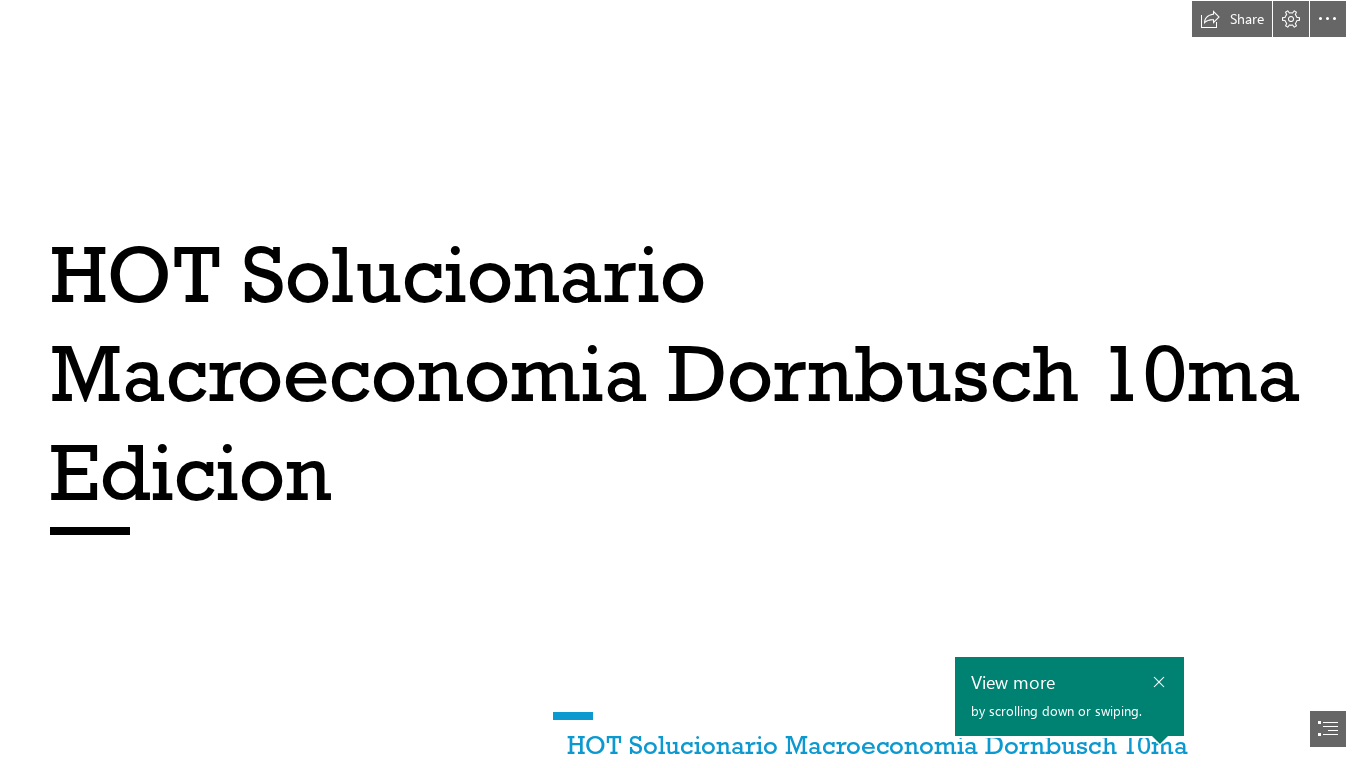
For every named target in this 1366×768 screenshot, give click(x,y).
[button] (1232, 19)
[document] (683, 384)
